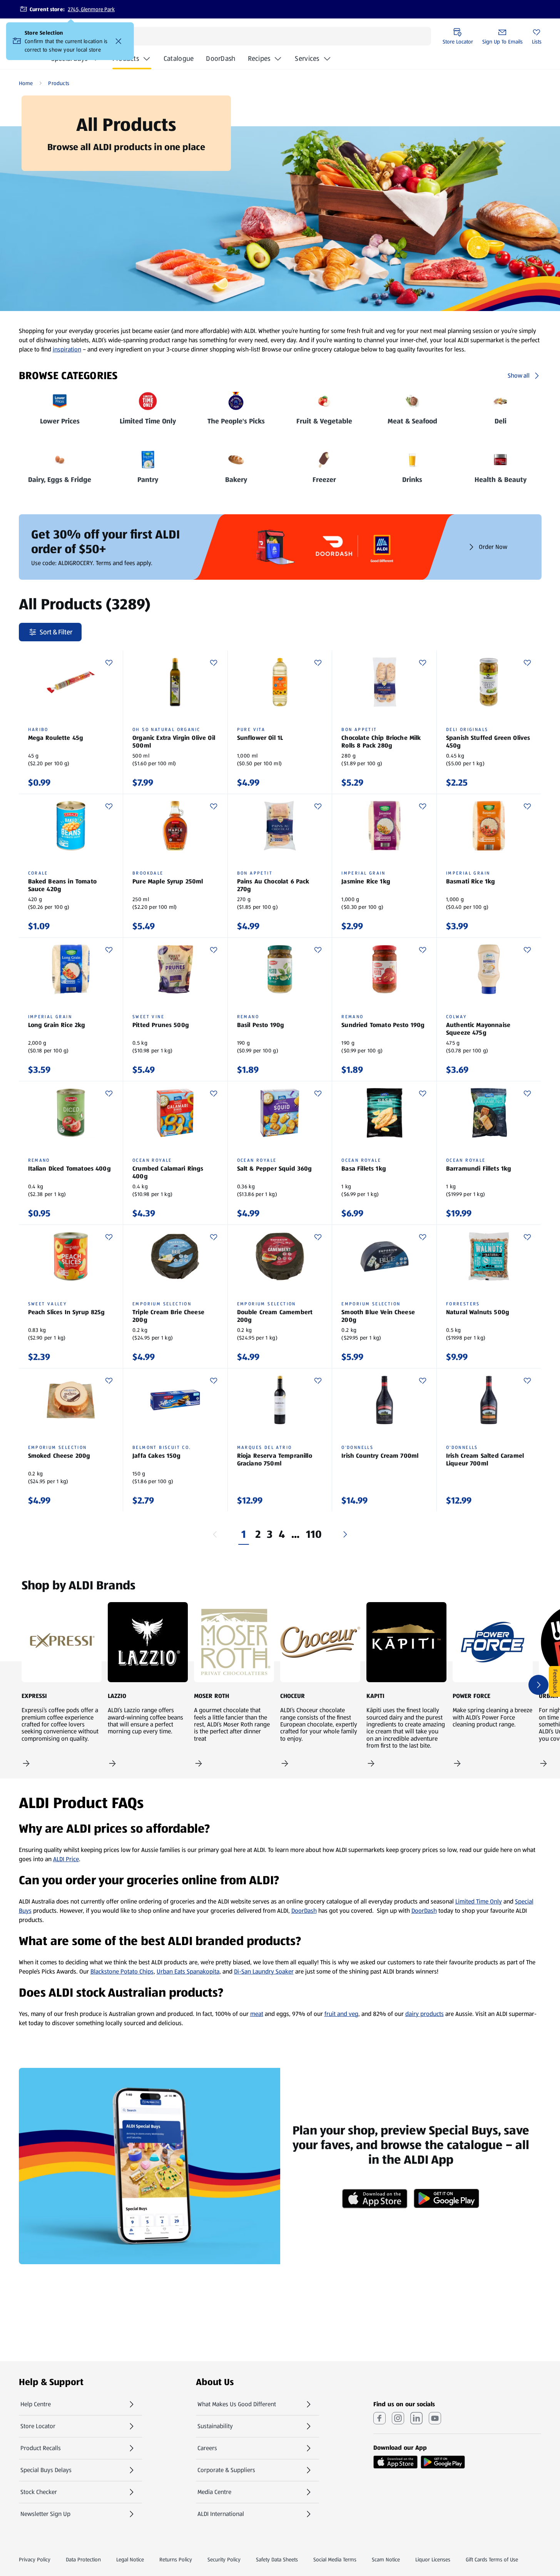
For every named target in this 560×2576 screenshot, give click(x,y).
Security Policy (224, 2559)
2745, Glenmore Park (91, 9)
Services (307, 59)
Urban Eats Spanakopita (188, 1971)
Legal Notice (130, 2559)
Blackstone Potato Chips (122, 1971)
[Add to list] (109, 663)
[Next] (345, 1534)
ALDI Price (66, 1859)
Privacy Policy (35, 2559)
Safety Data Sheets (277, 2559)
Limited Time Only (479, 1901)
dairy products (425, 2014)
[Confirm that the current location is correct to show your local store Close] (119, 41)
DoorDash (221, 61)
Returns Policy (176, 2559)
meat (257, 2014)
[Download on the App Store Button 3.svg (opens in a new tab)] (395, 2462)
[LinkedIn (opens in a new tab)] (416, 2418)
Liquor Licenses (433, 2559)
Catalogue (179, 61)
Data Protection (83, 2559)
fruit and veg (341, 2014)
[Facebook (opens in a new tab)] (379, 2418)
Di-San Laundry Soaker (264, 1971)
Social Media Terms (335, 2559)
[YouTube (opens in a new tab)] (435, 2418)
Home (26, 83)
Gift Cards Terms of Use (492, 2559)
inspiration (67, 349)
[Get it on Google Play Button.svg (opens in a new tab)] (443, 2462)
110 (314, 1534)
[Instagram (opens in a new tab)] (398, 2418)
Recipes (259, 59)
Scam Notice (386, 2559)
